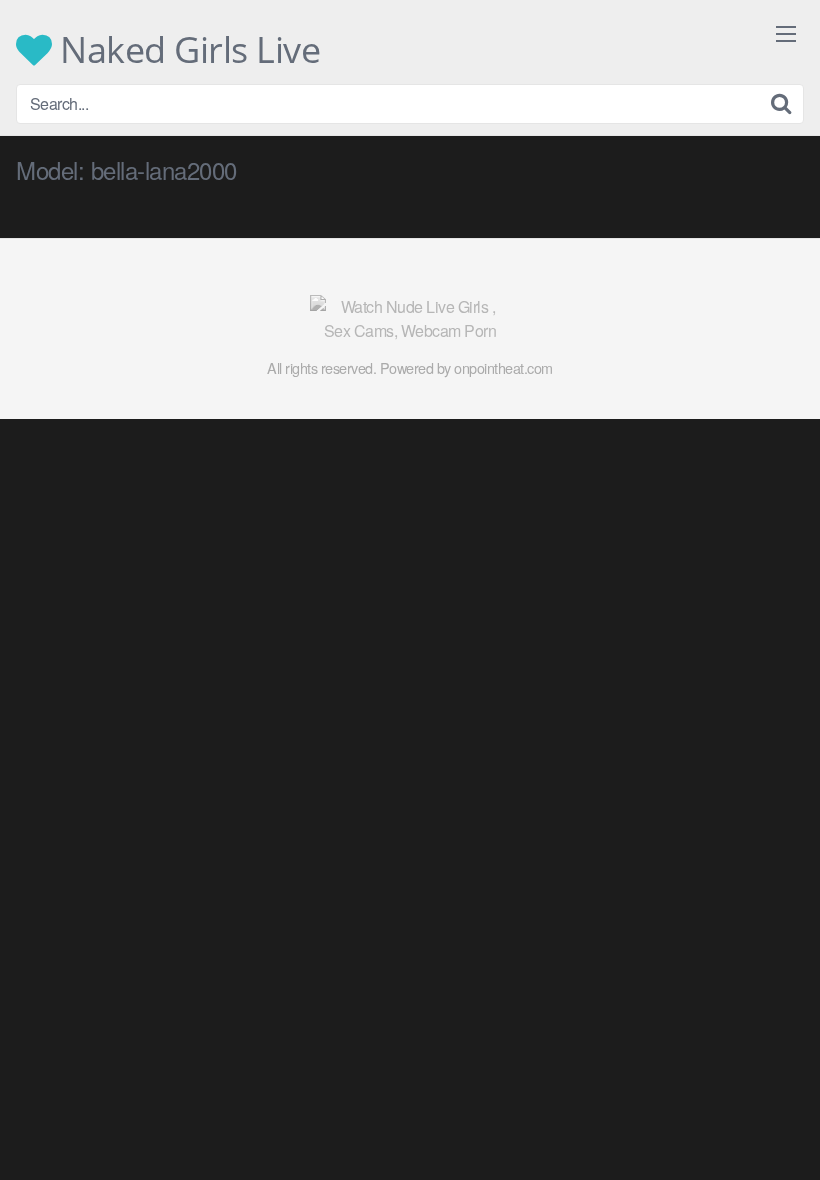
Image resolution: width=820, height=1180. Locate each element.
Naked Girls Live (186, 50)
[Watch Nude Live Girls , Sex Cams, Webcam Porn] (410, 319)
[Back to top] (765, 1116)
